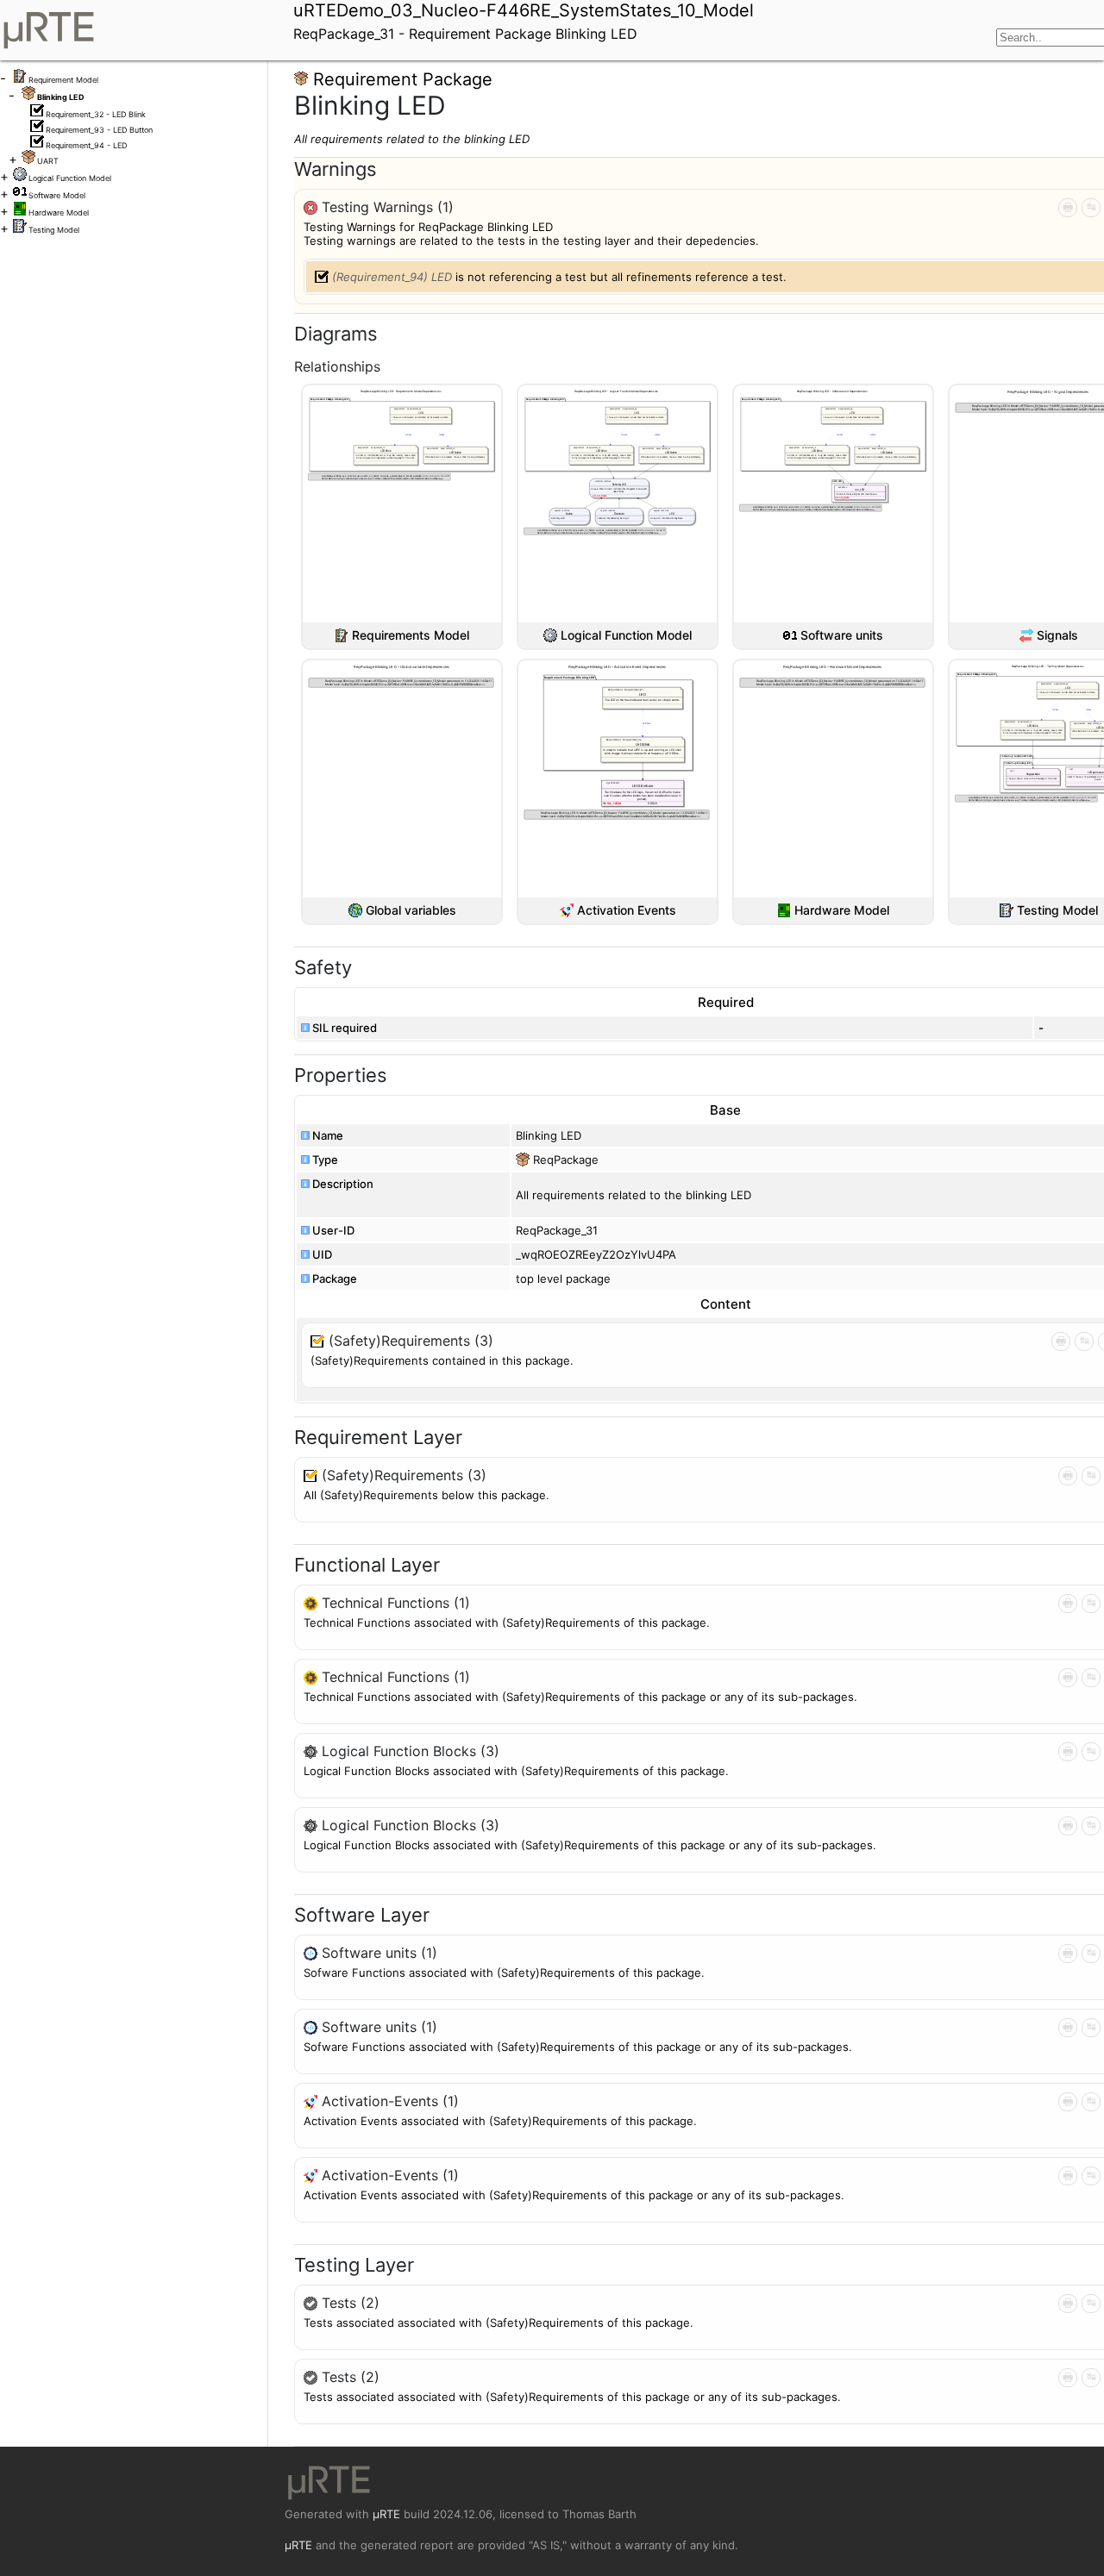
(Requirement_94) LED (392, 277)
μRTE (386, 2514)
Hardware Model (59, 213)
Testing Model (54, 230)
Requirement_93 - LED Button (99, 130)
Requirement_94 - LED (86, 145)
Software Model (57, 195)
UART (48, 161)
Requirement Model (63, 80)
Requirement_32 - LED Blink (96, 114)
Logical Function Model (70, 178)
